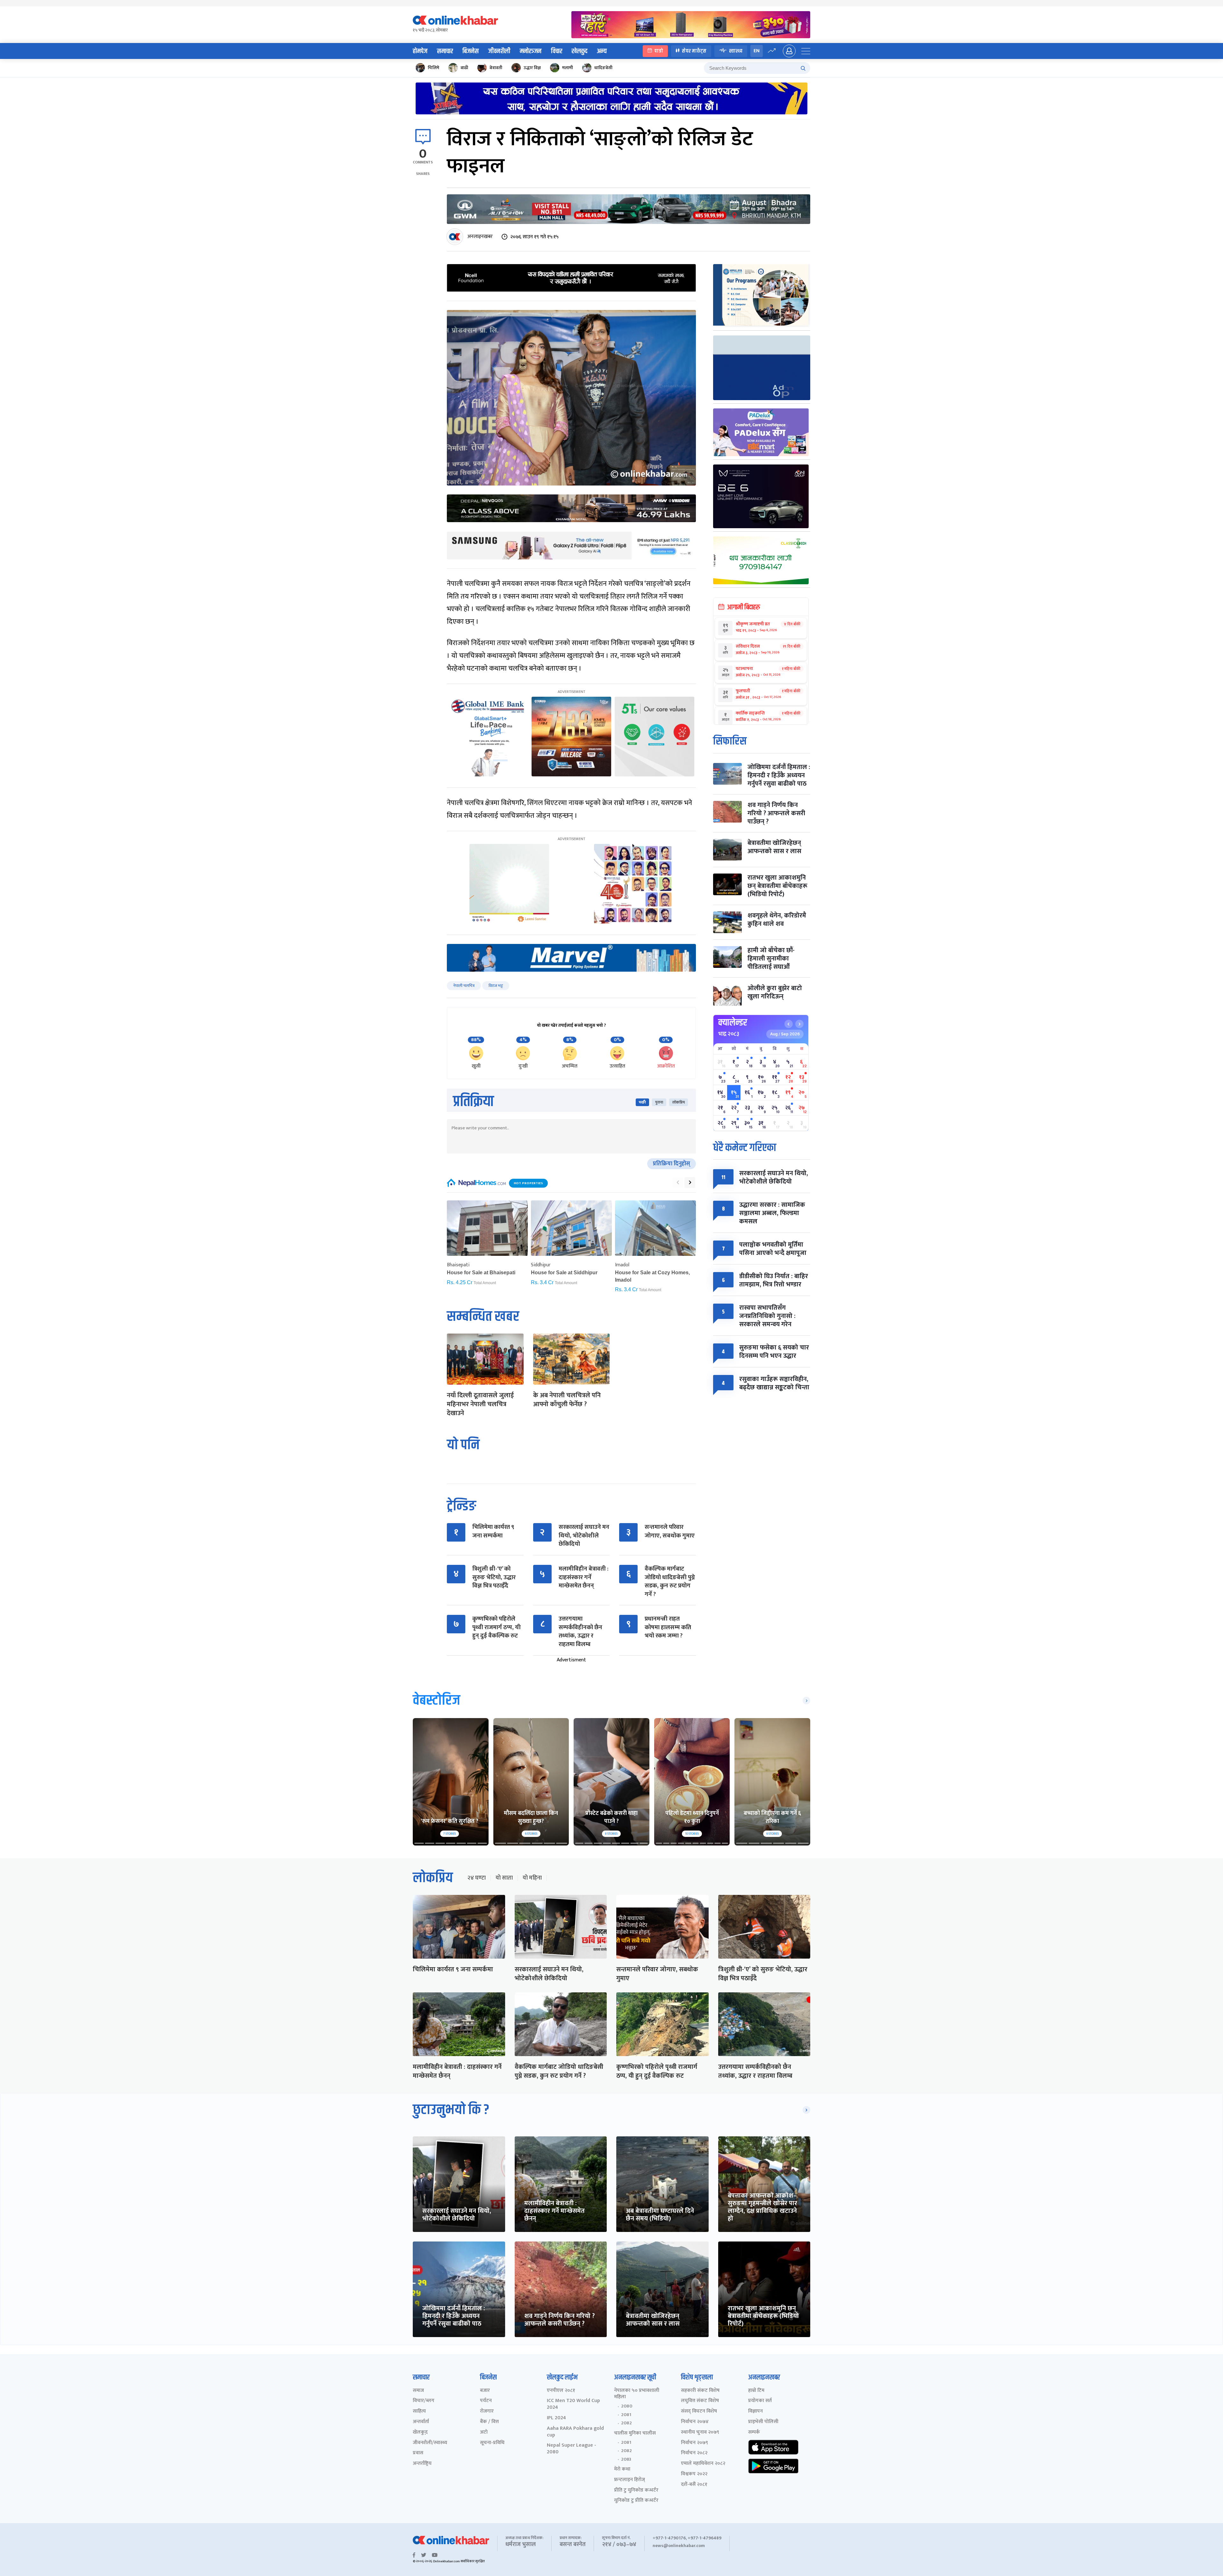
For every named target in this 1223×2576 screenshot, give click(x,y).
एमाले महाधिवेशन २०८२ (703, 2464)
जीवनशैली (499, 51)
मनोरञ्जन (531, 51)
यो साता (504, 1878)
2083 (626, 2459)
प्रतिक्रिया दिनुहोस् (672, 1164)
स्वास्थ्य (736, 51)
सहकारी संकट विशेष (700, 2391)
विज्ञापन (755, 2411)
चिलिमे (433, 68)
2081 (626, 2415)
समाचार (445, 51)
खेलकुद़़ (420, 2432)
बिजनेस (471, 51)
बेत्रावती (496, 68)
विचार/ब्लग (424, 2401)
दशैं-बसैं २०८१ (694, 2485)
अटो (484, 2432)
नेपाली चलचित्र (464, 986)
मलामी (568, 68)
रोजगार (487, 2411)
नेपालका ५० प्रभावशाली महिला (637, 2394)
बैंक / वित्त (489, 2422)
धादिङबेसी (603, 68)
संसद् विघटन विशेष (699, 2411)
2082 (626, 2423)
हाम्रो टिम (756, 2391)
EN (757, 51)
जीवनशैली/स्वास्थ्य (430, 2443)
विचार (557, 51)
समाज (418, 2391)
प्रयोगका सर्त (760, 2401)
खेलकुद (579, 51)
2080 (627, 2406)
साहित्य (419, 2411)
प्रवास (418, 2453)
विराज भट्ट (496, 986)
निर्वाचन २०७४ (695, 2422)
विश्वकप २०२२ (694, 2474)
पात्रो (659, 51)
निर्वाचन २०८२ (694, 2453)
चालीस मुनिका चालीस (635, 2433)
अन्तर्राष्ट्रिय (422, 2464)
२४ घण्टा (476, 1878)
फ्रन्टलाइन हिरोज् (629, 2480)
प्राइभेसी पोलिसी (763, 2422)
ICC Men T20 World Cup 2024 (573, 2404)
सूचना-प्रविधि (492, 2443)
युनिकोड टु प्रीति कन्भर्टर (636, 2501)
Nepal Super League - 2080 (572, 2449)
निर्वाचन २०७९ (694, 2443)
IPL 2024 (556, 2418)
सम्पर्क (754, 2432)
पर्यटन (486, 2401)
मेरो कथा (622, 2469)
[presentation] (678, 1183)
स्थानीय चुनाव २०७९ (700, 2432)
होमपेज (420, 51)
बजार (485, 2391)
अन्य (602, 51)
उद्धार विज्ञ (532, 68)
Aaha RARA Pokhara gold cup (575, 2432)
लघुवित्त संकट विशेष (700, 2401)
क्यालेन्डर (733, 1023)
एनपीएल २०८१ (561, 2391)
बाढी (464, 68)
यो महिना (532, 1878)
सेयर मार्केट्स (694, 51)
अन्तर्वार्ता (421, 2422)
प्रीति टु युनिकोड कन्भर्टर (636, 2490)
